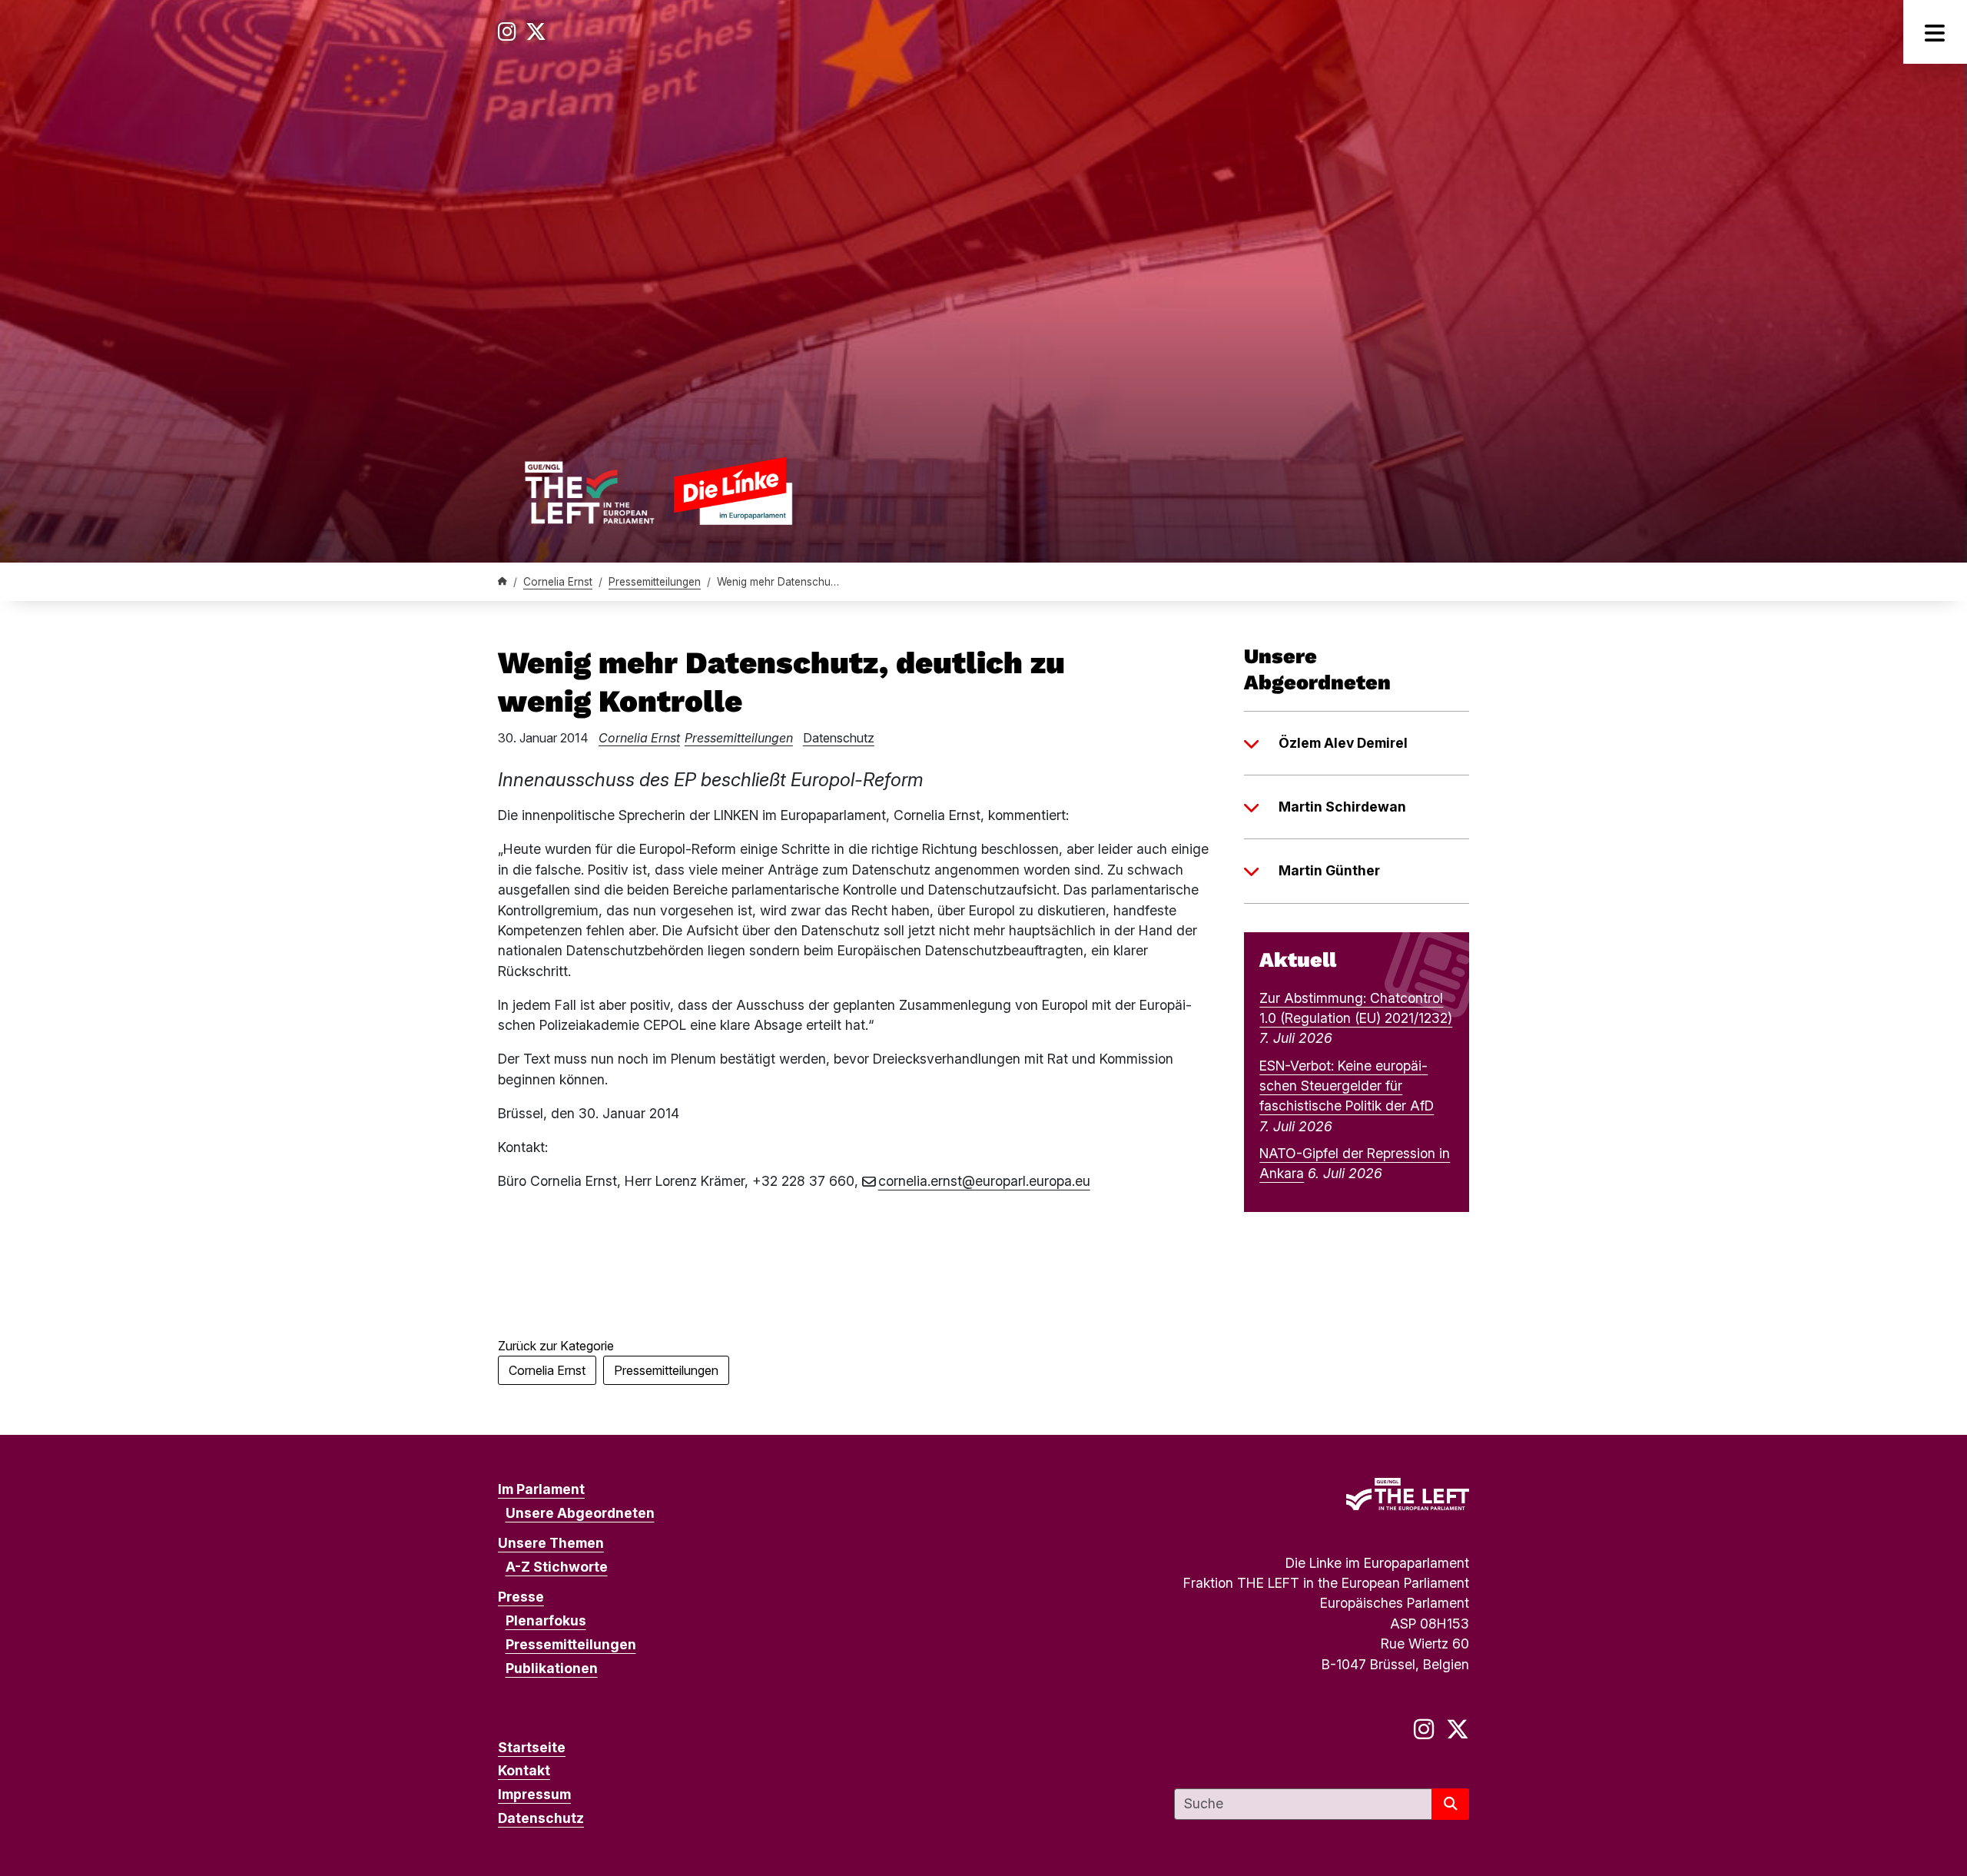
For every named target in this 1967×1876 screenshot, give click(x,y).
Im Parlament (541, 1489)
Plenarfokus (546, 1620)
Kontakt (524, 1770)
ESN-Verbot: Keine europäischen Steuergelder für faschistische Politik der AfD (1347, 1086)
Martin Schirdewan (1342, 807)
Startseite (532, 1747)
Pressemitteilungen (655, 582)
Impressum (534, 1794)
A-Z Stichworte (557, 1567)
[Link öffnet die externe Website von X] (536, 32)
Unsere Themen (551, 1543)
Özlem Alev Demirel (1343, 743)
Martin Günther (1329, 870)
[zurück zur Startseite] (658, 491)
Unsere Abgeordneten (580, 1513)
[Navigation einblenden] (1935, 32)
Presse (521, 1597)
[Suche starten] (1450, 1804)
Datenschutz (839, 738)
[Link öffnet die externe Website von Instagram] (507, 32)
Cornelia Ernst (558, 582)
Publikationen (552, 1668)
